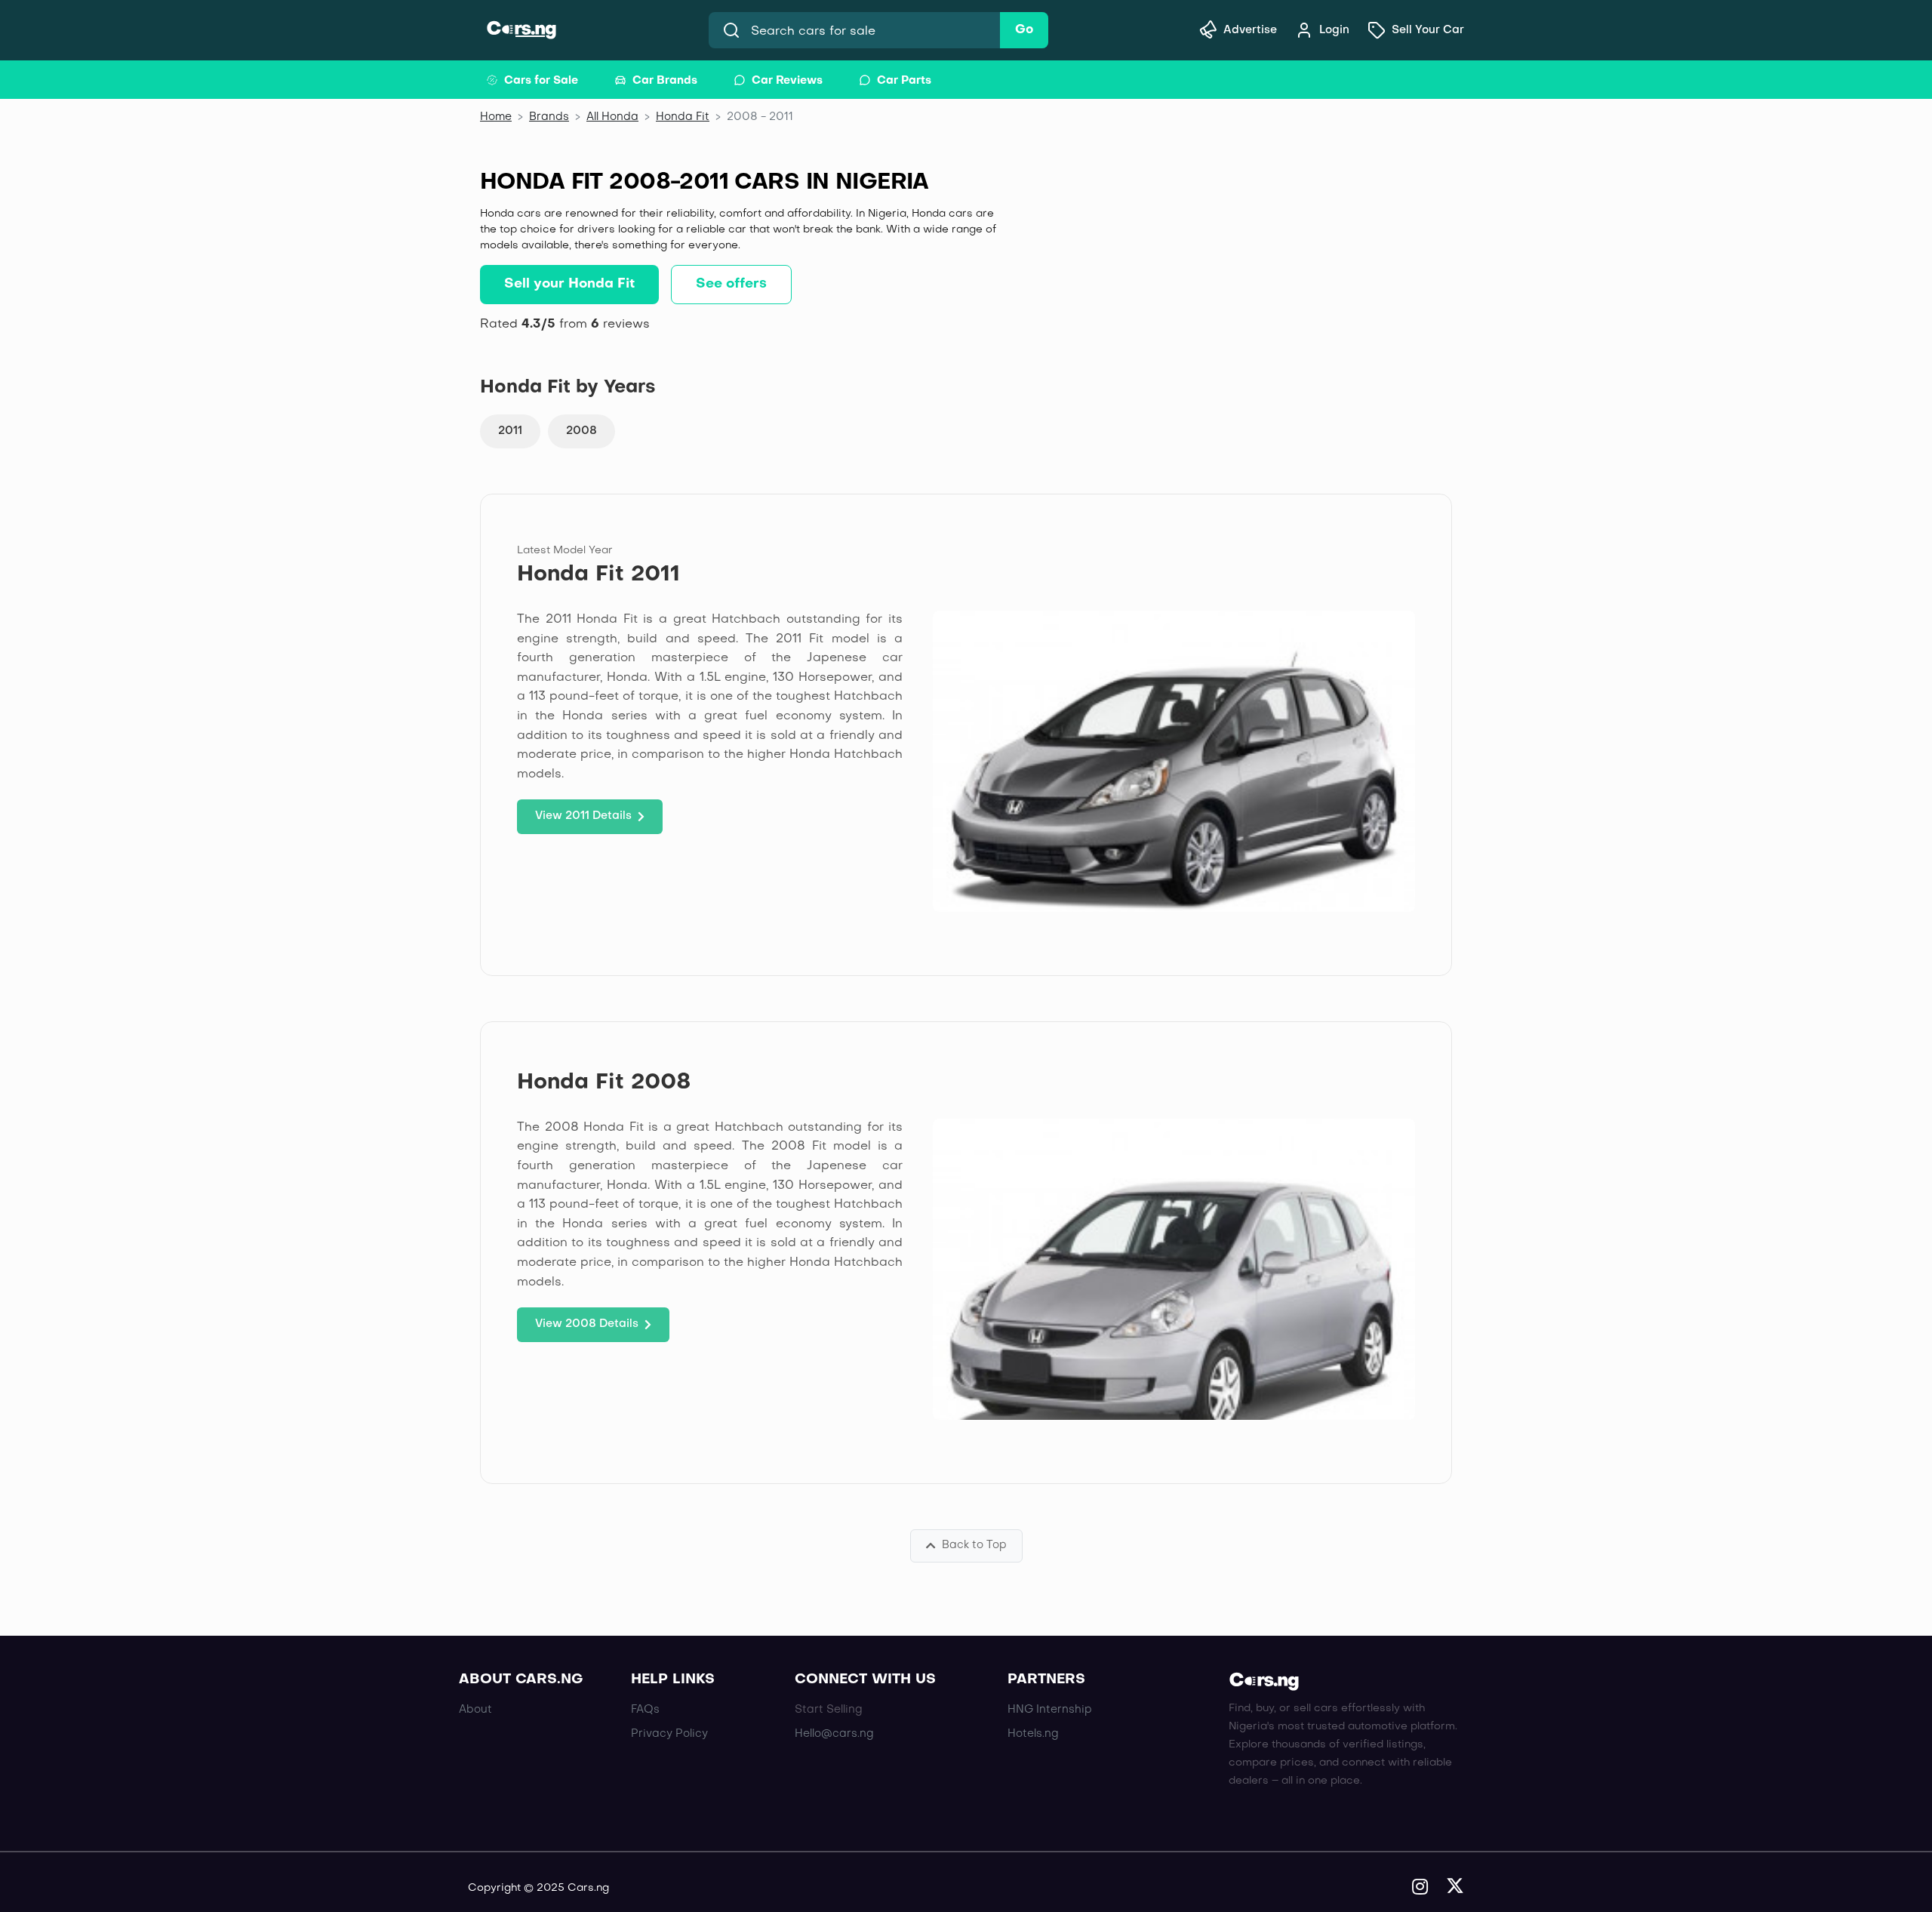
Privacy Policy (669, 1734)
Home (496, 117)
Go (1024, 30)
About (475, 1710)
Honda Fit (683, 117)
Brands (549, 117)
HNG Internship (1050, 1710)
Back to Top (974, 1545)
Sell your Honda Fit (569, 284)
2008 (581, 431)
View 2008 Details (587, 1324)
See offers (731, 284)
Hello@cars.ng (834, 1734)
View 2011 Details (583, 816)
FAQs (645, 1710)
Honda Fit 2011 (598, 575)
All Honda (612, 117)
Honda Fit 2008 (604, 1083)
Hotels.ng (1033, 1734)
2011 (510, 431)
